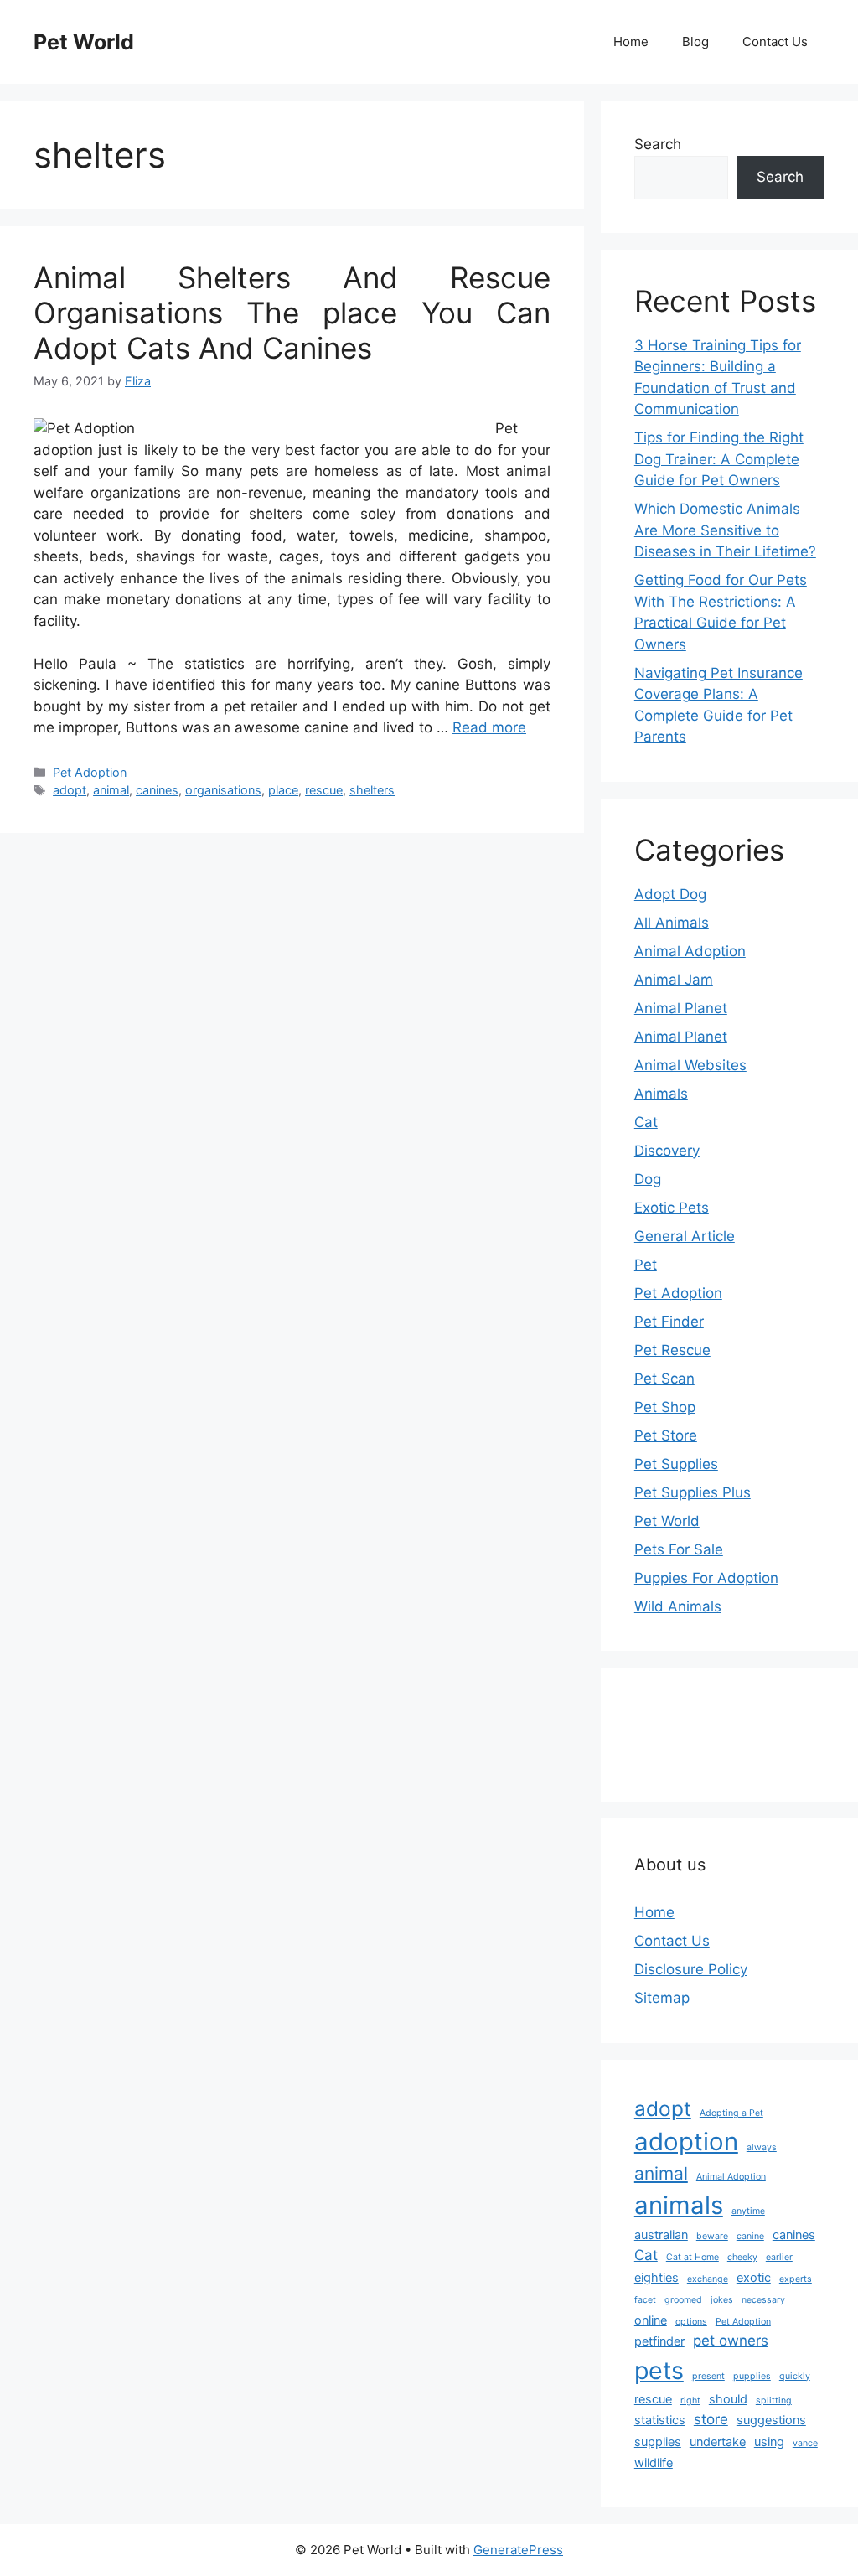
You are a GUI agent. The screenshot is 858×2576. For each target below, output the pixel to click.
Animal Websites (690, 1065)
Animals (661, 1094)
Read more (489, 727)
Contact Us (775, 41)
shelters (372, 790)
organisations (223, 790)
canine (750, 2236)
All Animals (672, 923)
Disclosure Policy (691, 1969)
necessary (763, 2300)
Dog (648, 1179)
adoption (686, 2141)
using (769, 2442)
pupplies (752, 2376)
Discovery (667, 1151)
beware (712, 2236)
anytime (748, 2211)
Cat (646, 1122)
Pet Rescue (672, 1350)
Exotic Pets (672, 1208)
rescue (324, 790)
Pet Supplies (676, 1464)
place (283, 790)
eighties (656, 2277)
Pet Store (666, 1435)
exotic (754, 2277)
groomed (683, 2300)
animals (679, 2205)
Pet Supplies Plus (693, 1492)
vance (805, 2443)
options (691, 2322)
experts (796, 2279)
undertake (718, 2442)
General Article (685, 1236)
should (728, 2399)
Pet (646, 1265)
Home (631, 41)
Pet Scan (664, 1379)
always (762, 2147)
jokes (722, 2300)
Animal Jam (674, 980)
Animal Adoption (690, 951)
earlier (779, 2257)
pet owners (731, 2341)
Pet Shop (665, 1407)
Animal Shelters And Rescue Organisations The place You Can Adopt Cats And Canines (292, 313)
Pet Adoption (90, 772)
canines (157, 790)
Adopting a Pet (731, 2113)
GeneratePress (518, 2550)
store (711, 2419)
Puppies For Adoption (706, 1578)
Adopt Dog (670, 894)
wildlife (654, 2462)
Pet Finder (669, 1322)
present (708, 2376)
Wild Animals (678, 1606)
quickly (795, 2376)
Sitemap (662, 1998)
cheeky (742, 2257)
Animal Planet (681, 1008)
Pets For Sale (679, 1549)
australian (661, 2235)
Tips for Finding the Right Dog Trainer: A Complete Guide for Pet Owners (719, 459)
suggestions (771, 2420)
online (651, 2320)
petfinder (659, 2341)
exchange (708, 2279)
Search (658, 144)
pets (659, 2370)
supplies (658, 2442)
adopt (70, 790)
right (690, 2400)
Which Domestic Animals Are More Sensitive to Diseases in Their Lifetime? (725, 530)
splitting (774, 2400)
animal (111, 790)
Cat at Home (693, 2257)
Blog (695, 41)
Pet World (84, 42)
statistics (660, 2420)
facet (645, 2300)
